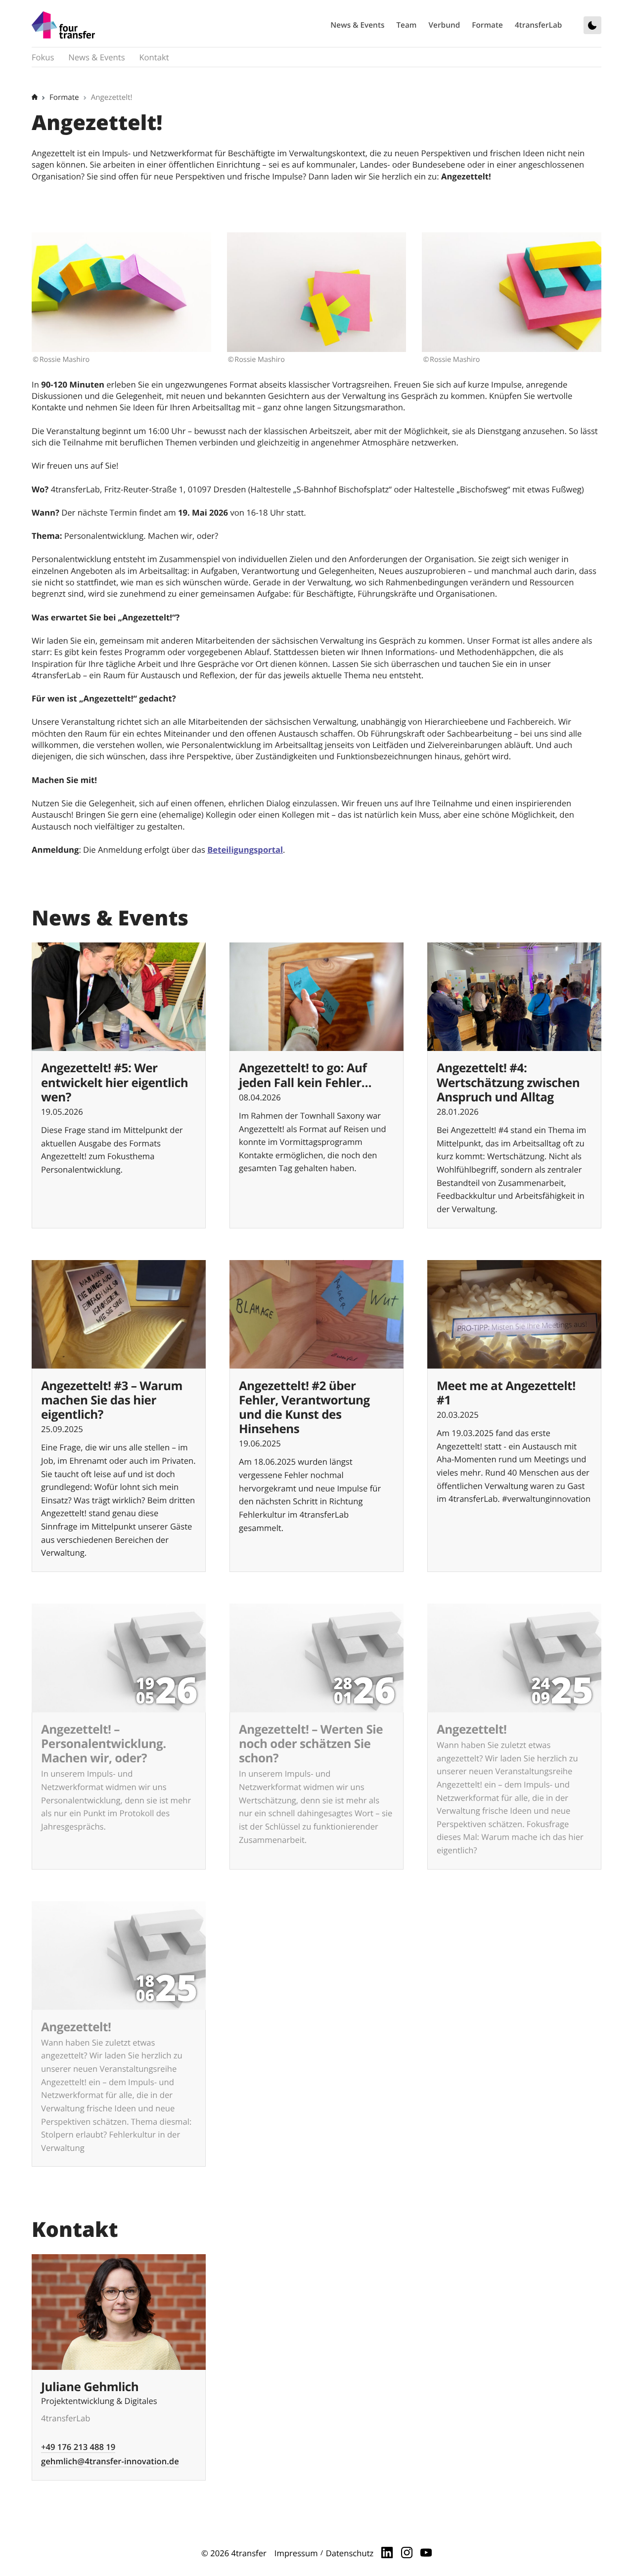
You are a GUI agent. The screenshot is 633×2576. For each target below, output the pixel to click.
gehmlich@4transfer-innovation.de (110, 2461)
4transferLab (539, 25)
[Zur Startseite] (63, 25)
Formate (487, 25)
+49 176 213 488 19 (78, 2447)
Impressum (296, 2553)
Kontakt (154, 57)
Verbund (445, 25)
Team (406, 25)
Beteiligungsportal (245, 850)
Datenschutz (350, 2553)
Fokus (43, 57)
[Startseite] (35, 97)
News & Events (357, 25)
